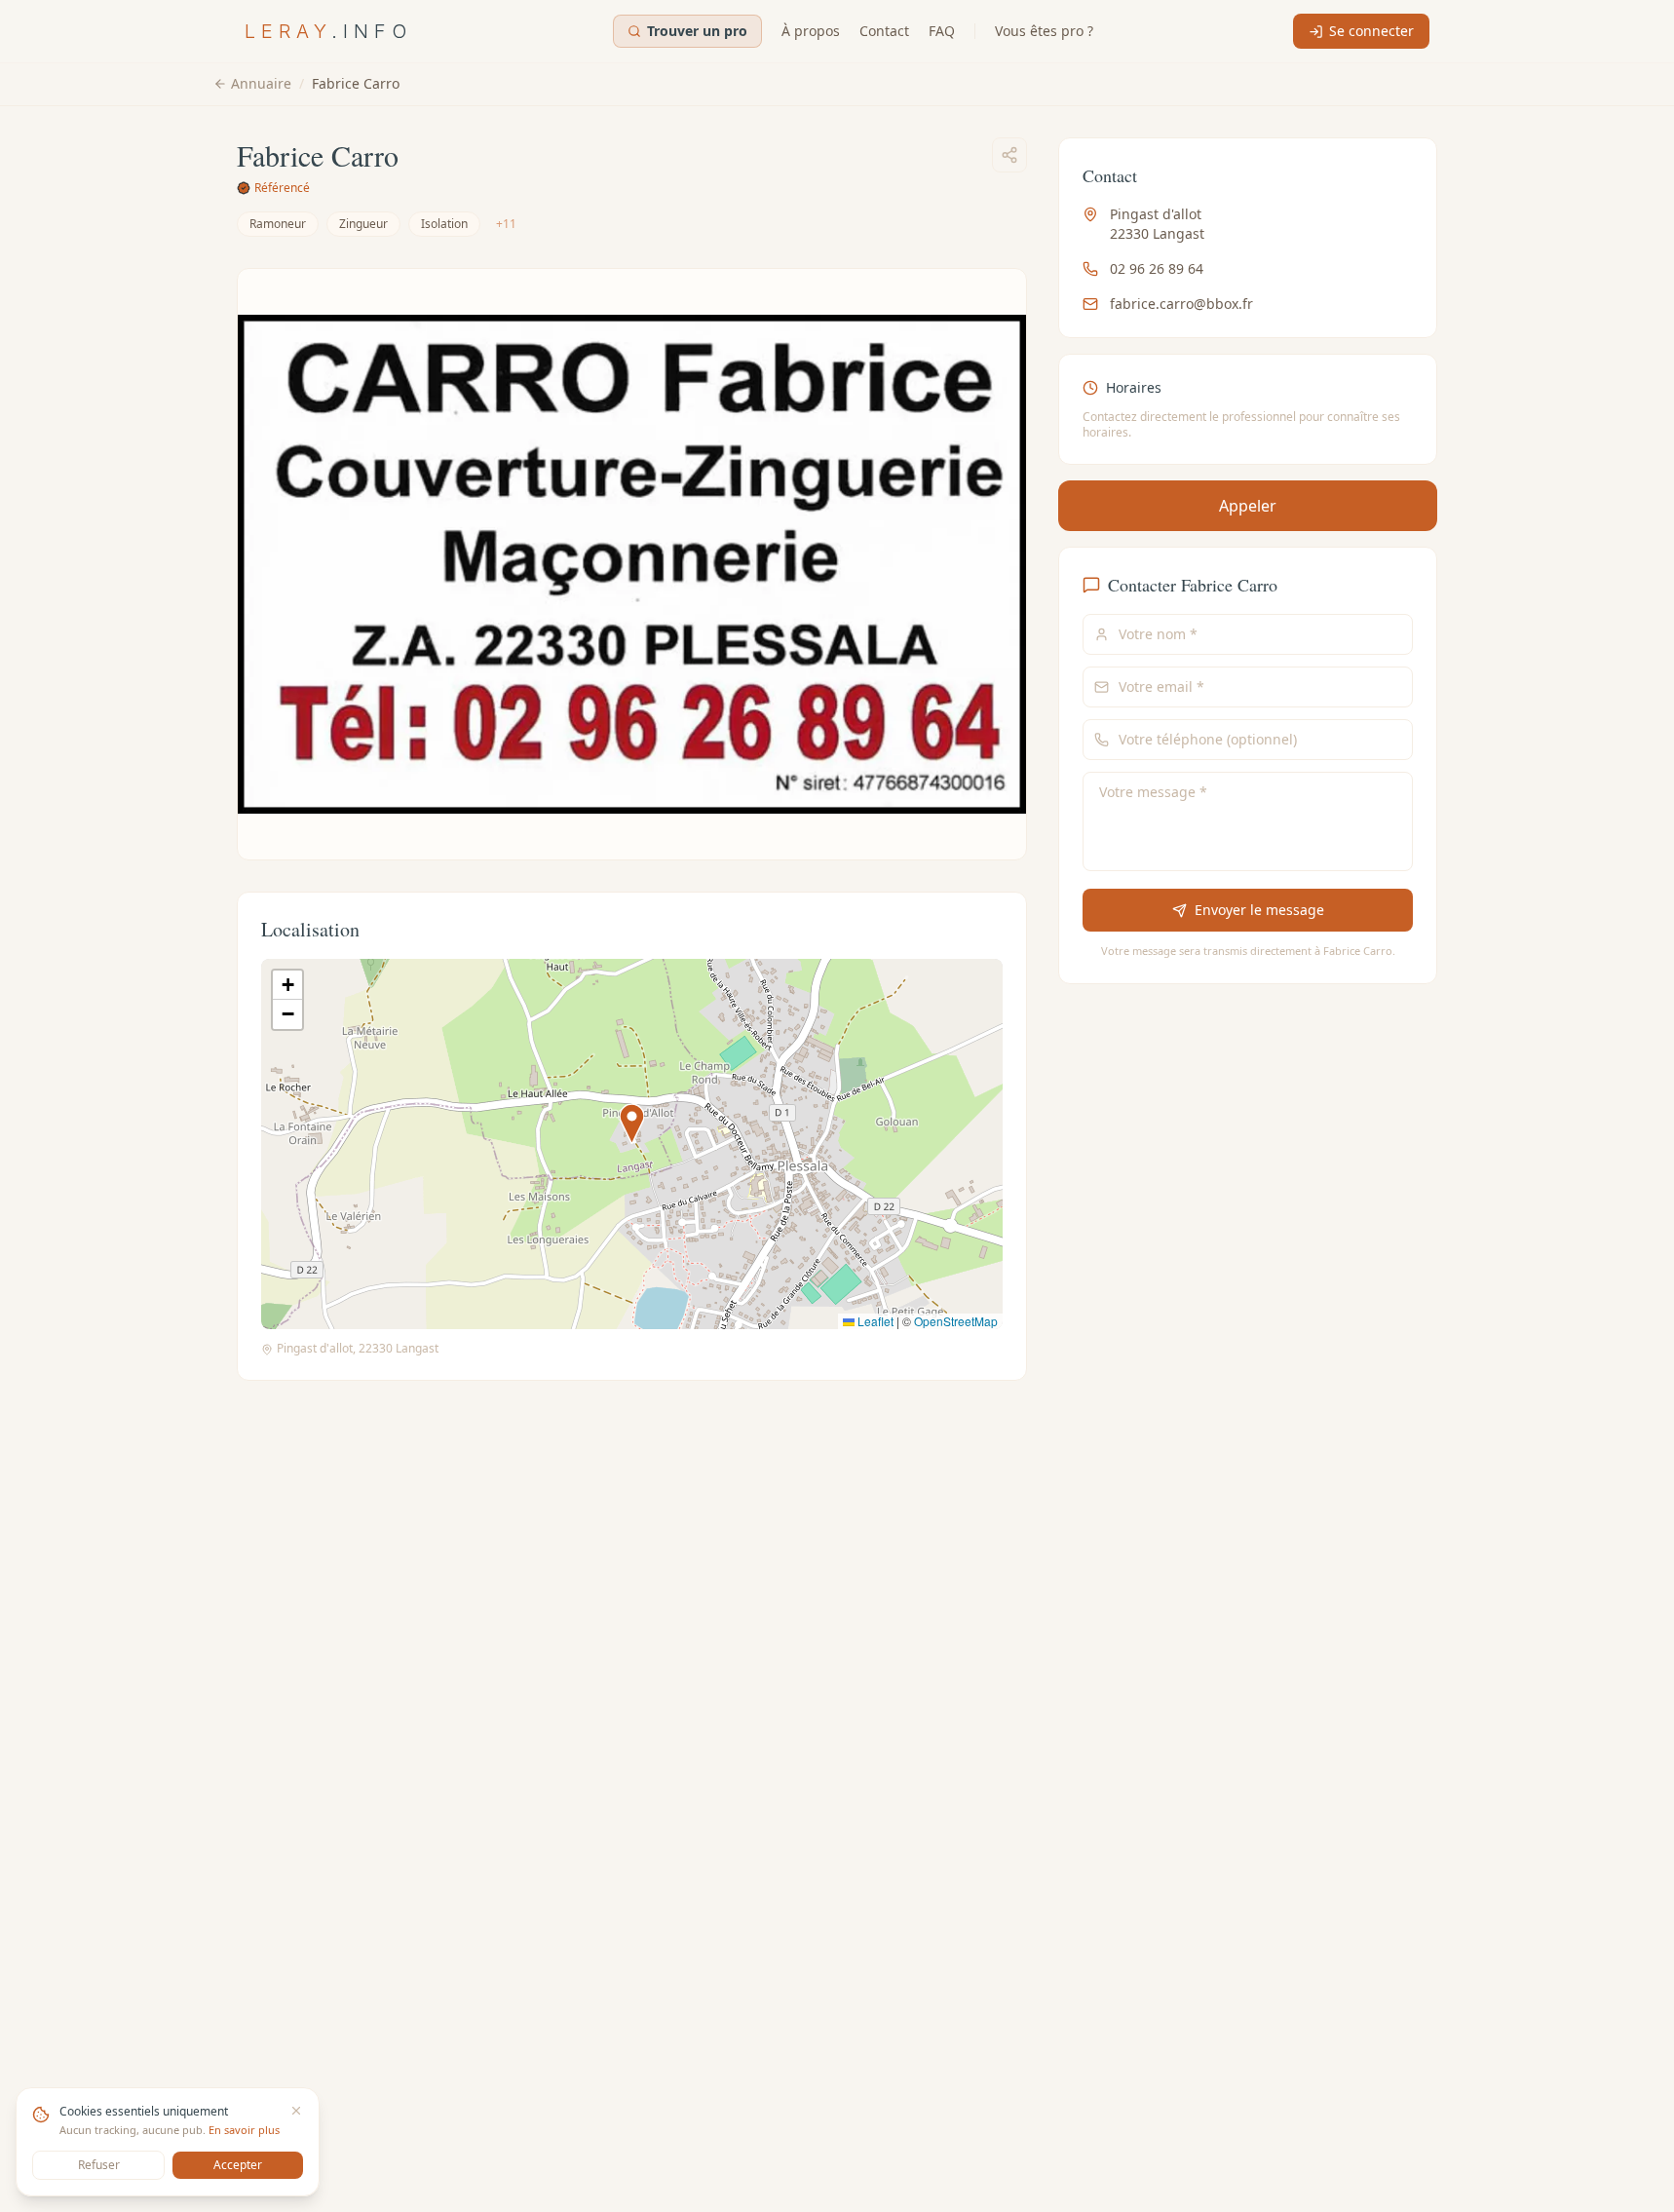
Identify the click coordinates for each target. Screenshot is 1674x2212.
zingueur (363, 224)
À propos (811, 31)
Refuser (99, 2165)
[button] (632, 1124)
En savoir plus (244, 2130)
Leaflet (874, 1321)
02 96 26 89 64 (1157, 268)
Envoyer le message (1258, 910)
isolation (444, 224)
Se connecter (1371, 31)
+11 (506, 224)
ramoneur (278, 224)
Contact (884, 31)
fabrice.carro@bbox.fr (1181, 304)
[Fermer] (296, 2111)
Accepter (238, 2165)
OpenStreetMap (956, 1321)
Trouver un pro (697, 31)
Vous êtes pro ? (1044, 31)
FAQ (942, 31)
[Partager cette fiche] (1009, 155)
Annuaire (261, 83)
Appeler (1248, 506)
